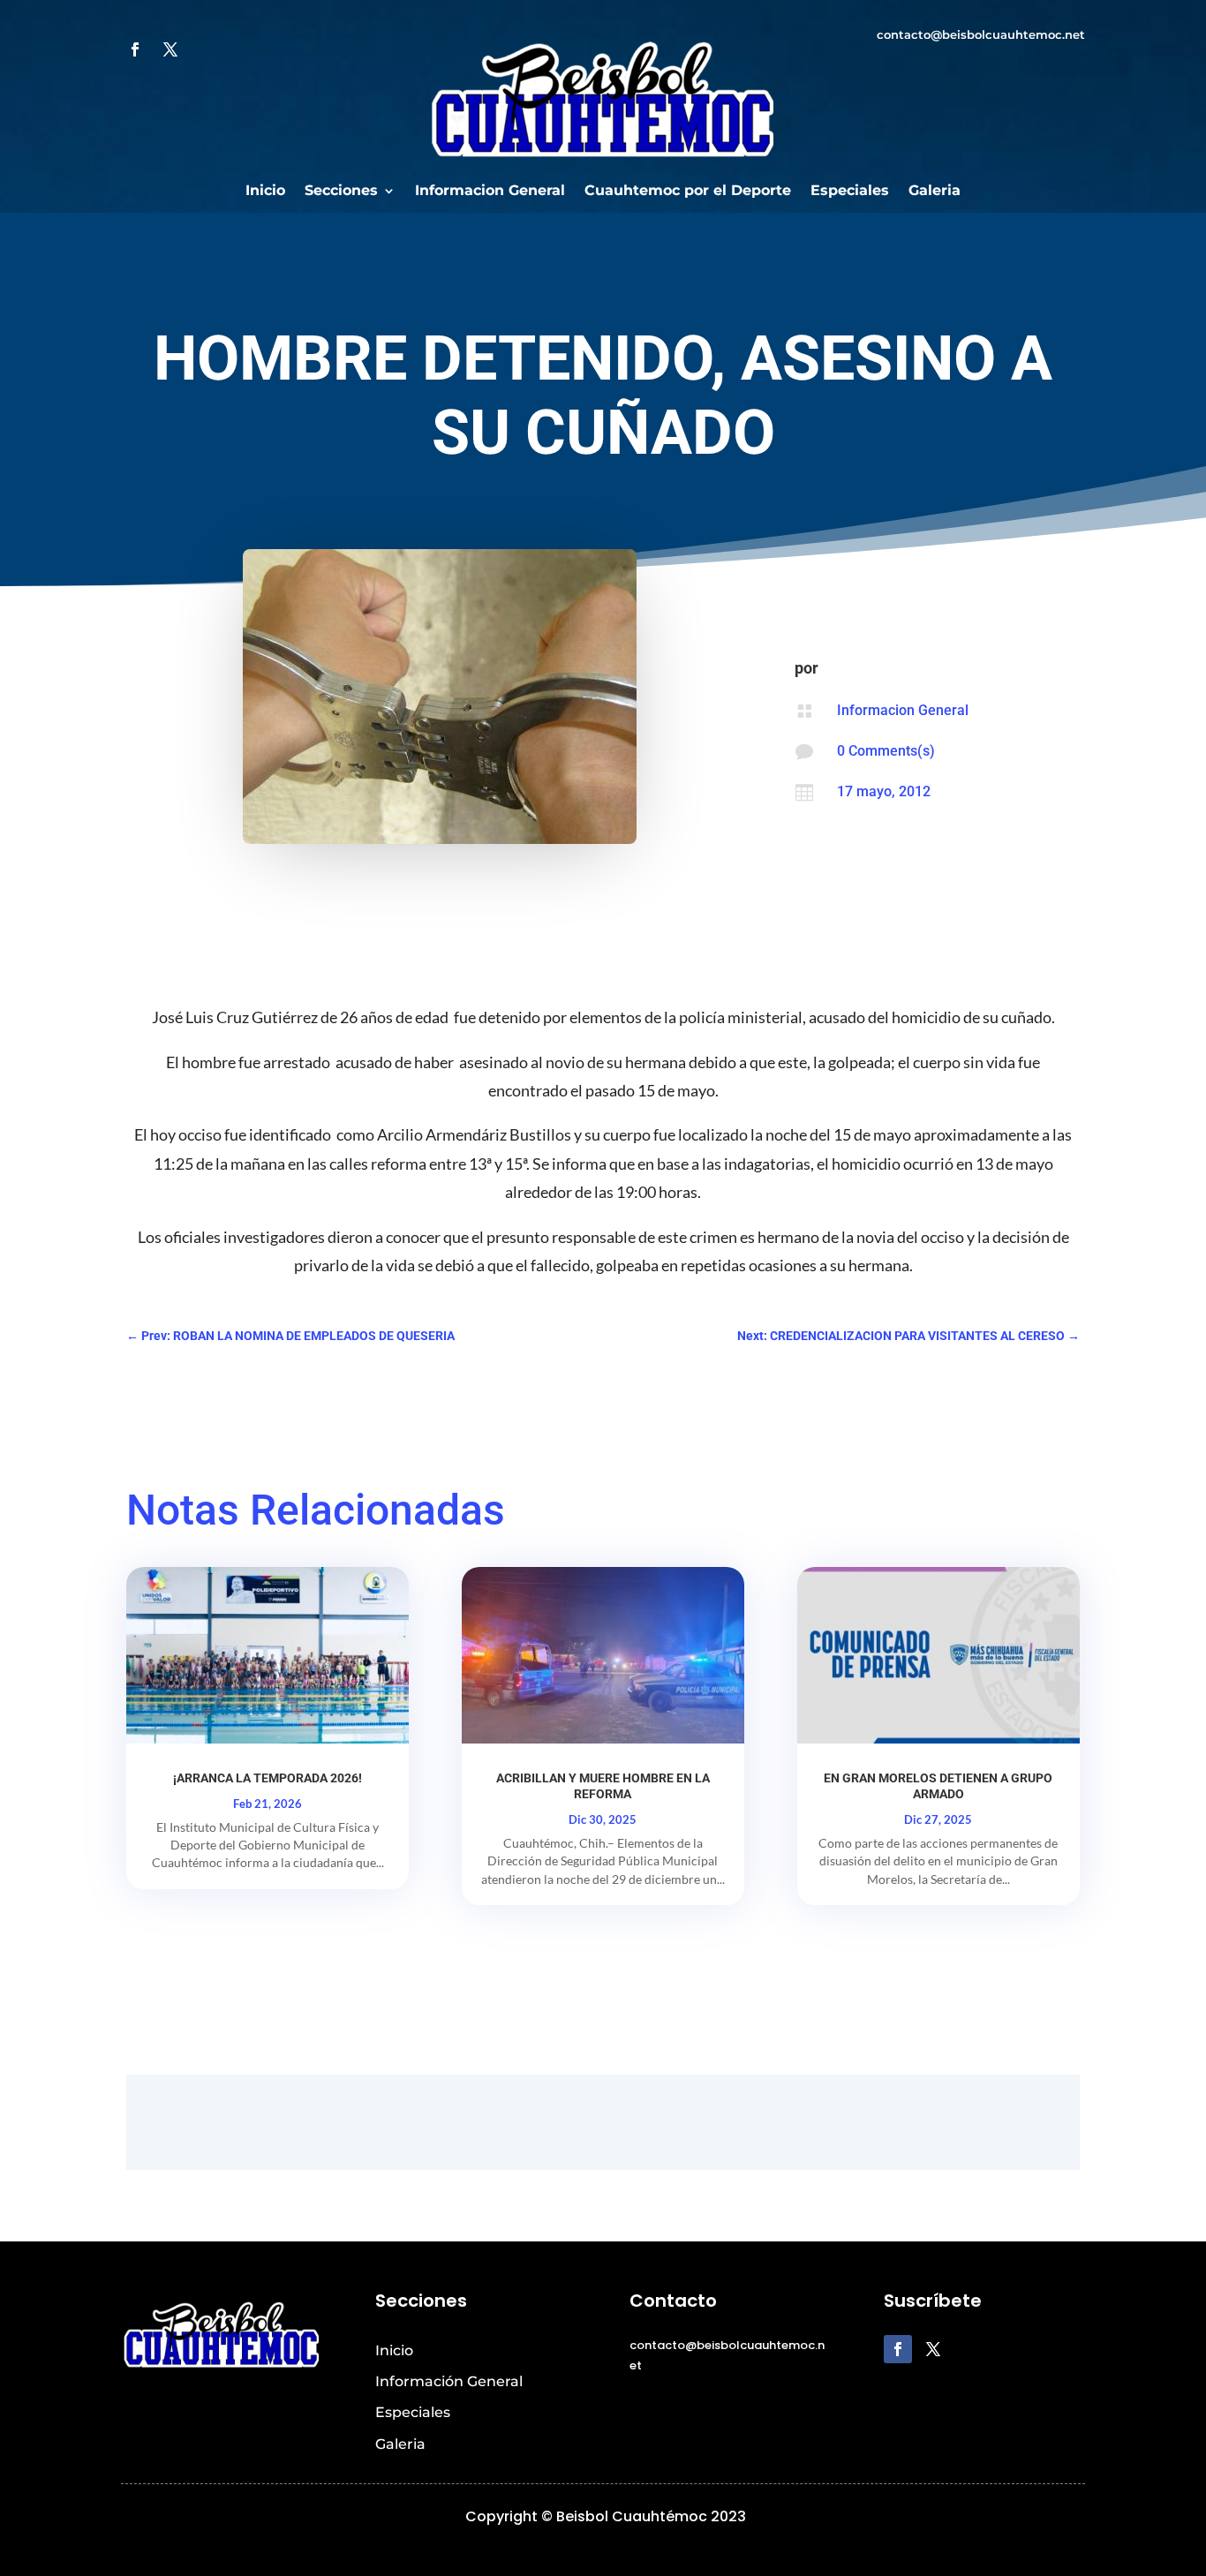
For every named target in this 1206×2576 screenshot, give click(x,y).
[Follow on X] (170, 49)
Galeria (935, 192)
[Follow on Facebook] (135, 49)
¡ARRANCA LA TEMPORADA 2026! (268, 1778)
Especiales (850, 192)
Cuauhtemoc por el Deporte (688, 192)
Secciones (341, 192)
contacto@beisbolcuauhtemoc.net (981, 34)
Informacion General (490, 192)
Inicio (265, 192)
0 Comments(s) (886, 751)
